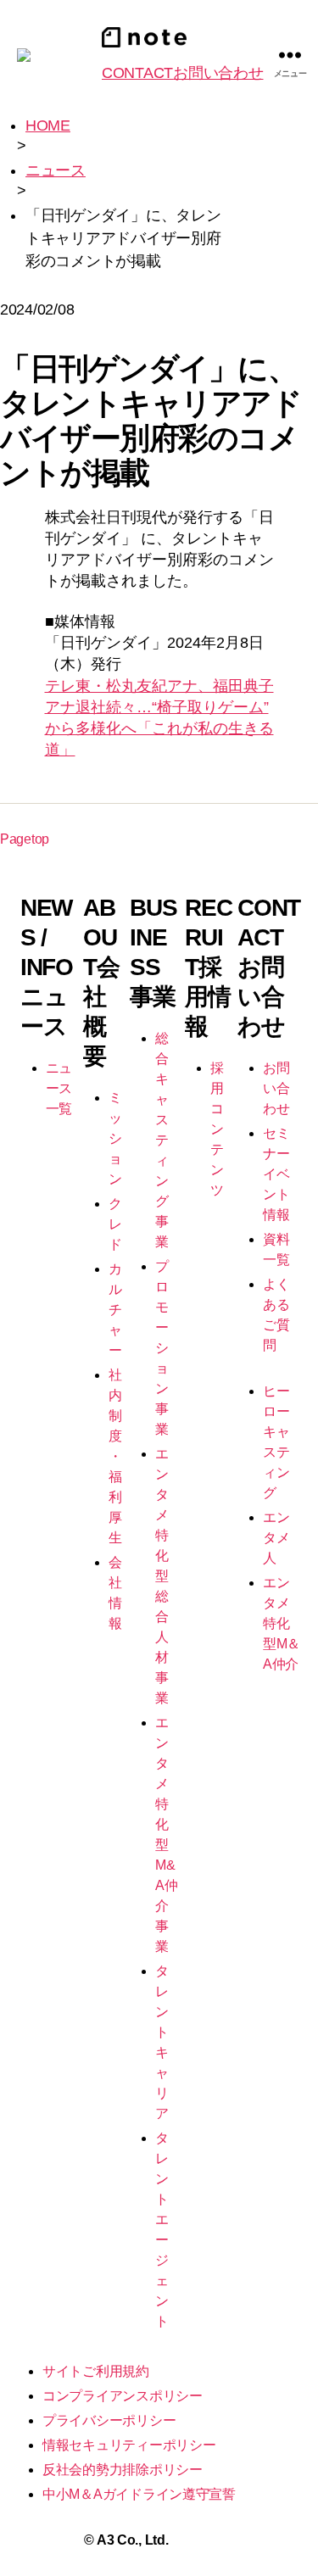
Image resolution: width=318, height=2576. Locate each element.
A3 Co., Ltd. (133, 2540)
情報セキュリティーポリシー (129, 2445)
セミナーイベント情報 (276, 1174)
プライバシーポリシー (109, 2420)
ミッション (115, 1138)
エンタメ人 (276, 1538)
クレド (115, 1224)
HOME (48, 125)
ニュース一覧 (59, 1088)
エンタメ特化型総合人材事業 (162, 1576)
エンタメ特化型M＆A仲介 (282, 1623)
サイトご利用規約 (96, 2371)
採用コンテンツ (217, 1129)
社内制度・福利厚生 (115, 1456)
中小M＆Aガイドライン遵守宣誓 (139, 2494)
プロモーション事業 (162, 1348)
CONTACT (183, 73)
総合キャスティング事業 (162, 1140)
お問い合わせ (276, 1088)
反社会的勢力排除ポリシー (123, 2470)
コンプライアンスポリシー (123, 2396)
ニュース (56, 170)
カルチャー (115, 1310)
